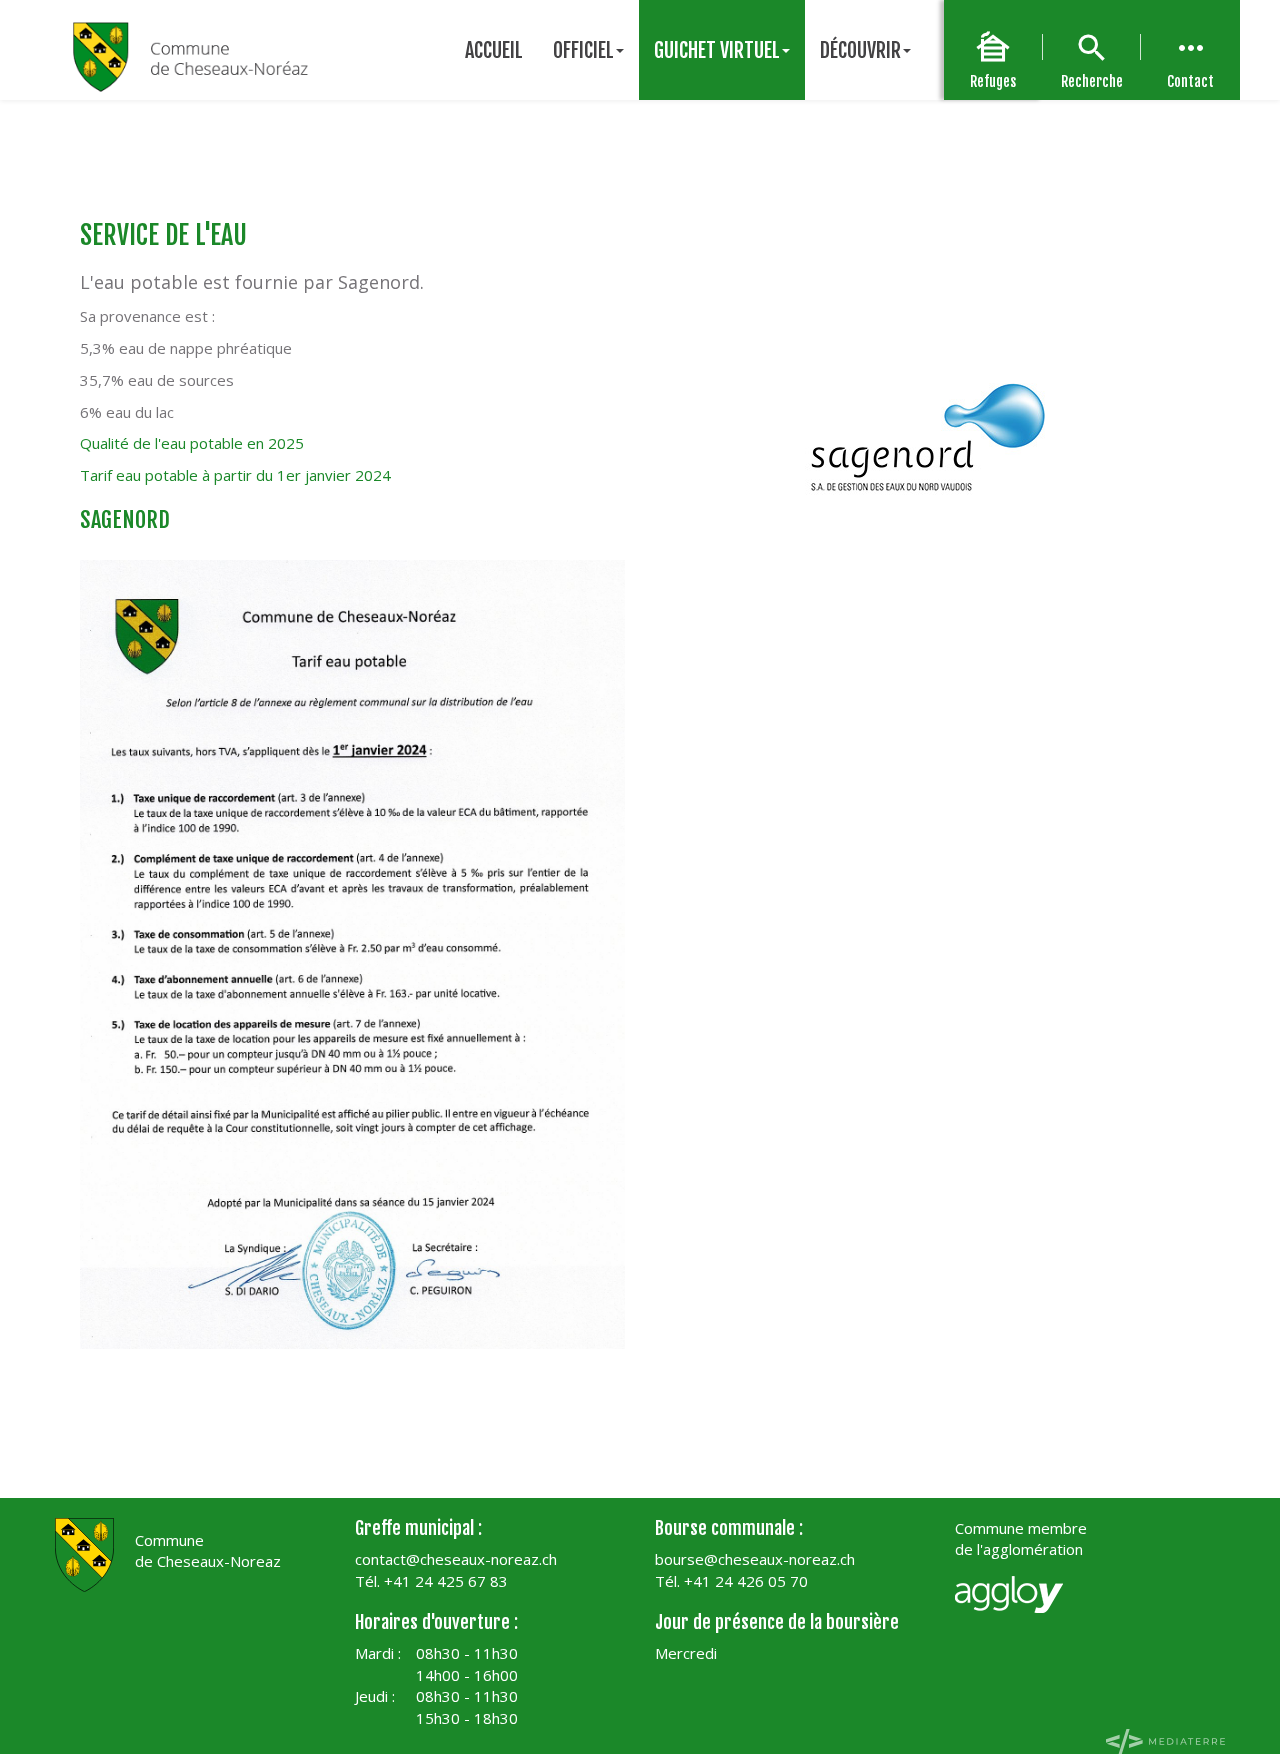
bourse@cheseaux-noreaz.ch (755, 1559)
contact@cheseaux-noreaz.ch (456, 1559)
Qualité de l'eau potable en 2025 (192, 443)
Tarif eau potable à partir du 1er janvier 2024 (235, 475)
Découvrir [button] (860, 50)
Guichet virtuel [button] (717, 50)
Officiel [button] (583, 50)
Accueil (494, 50)
